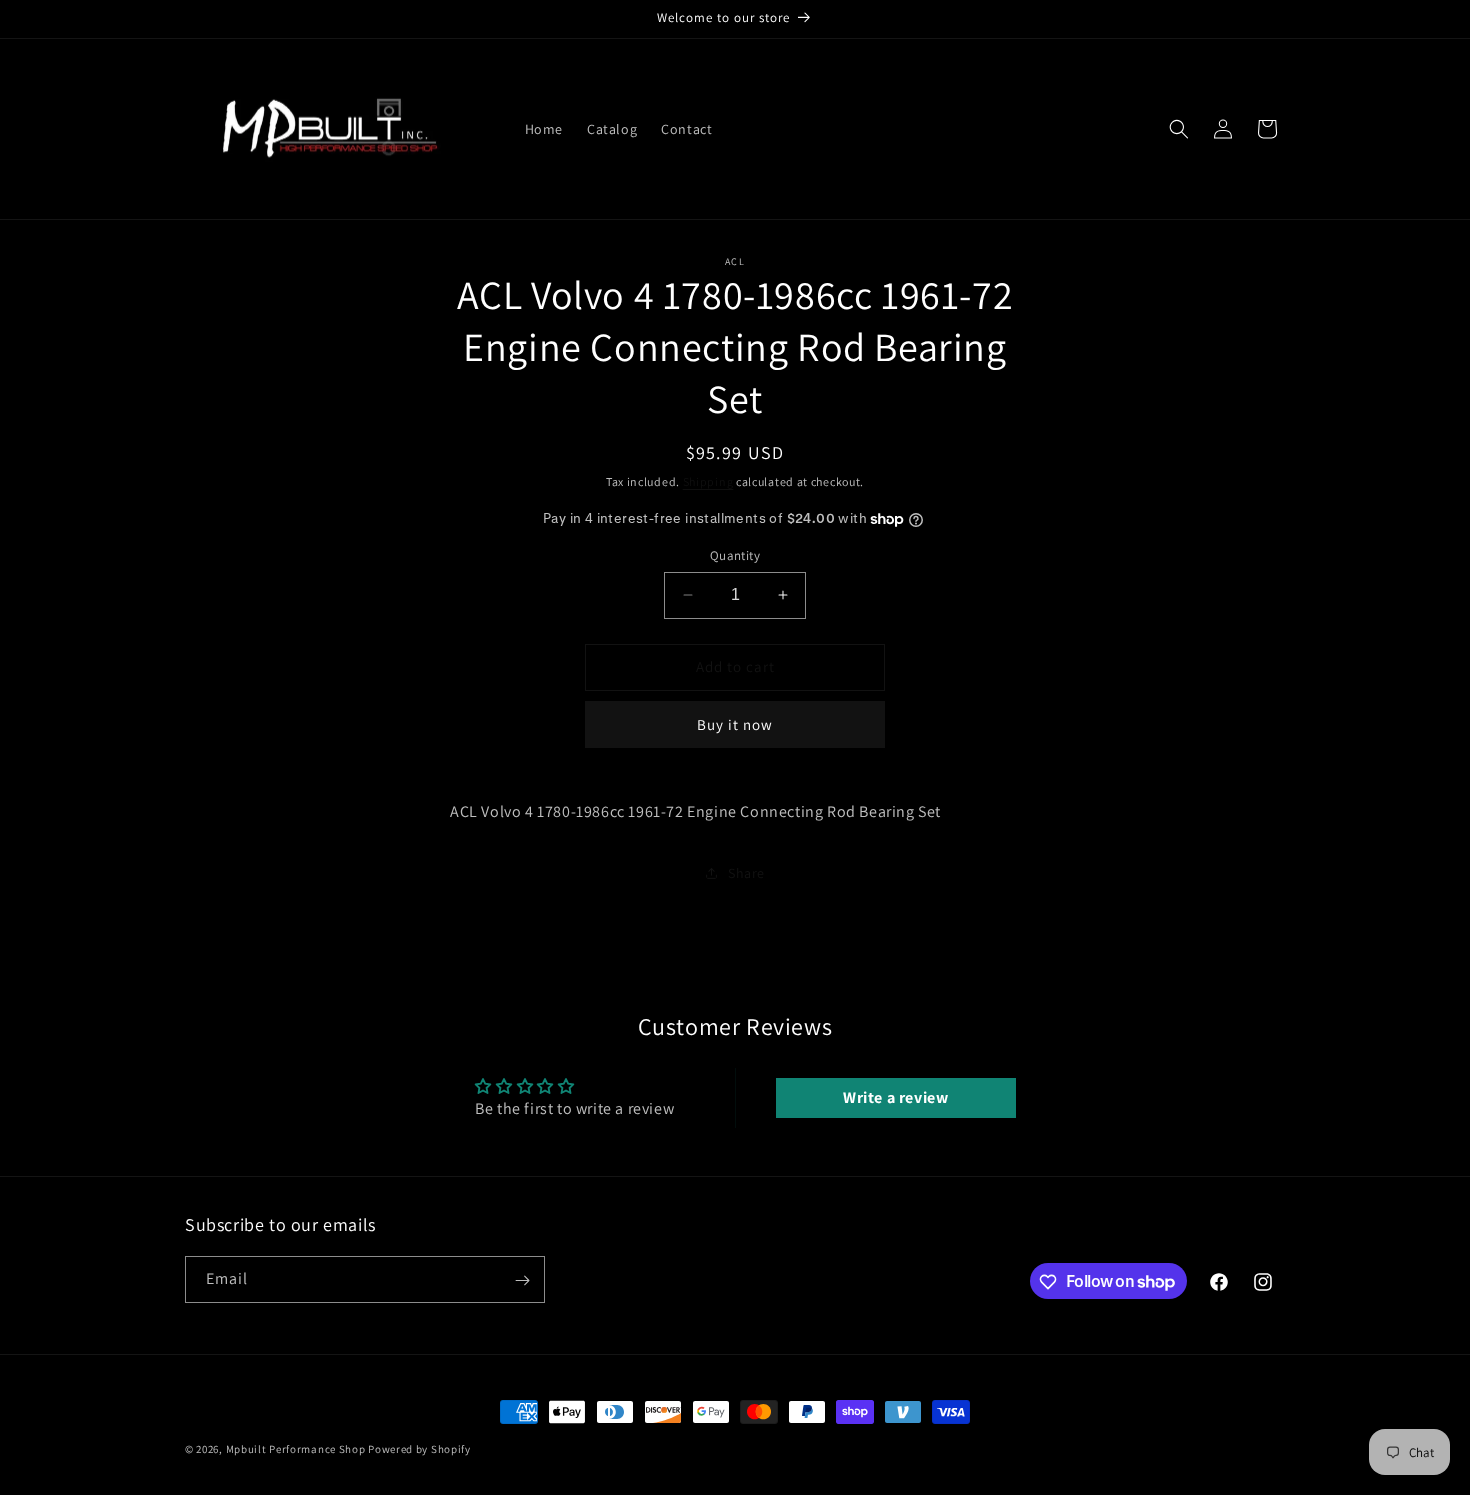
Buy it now (735, 724)
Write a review (895, 1097)
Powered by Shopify (419, 1449)
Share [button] (746, 873)
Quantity (735, 555)
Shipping (708, 481)
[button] (1179, 129)
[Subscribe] (522, 1280)
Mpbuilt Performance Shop (296, 1449)
